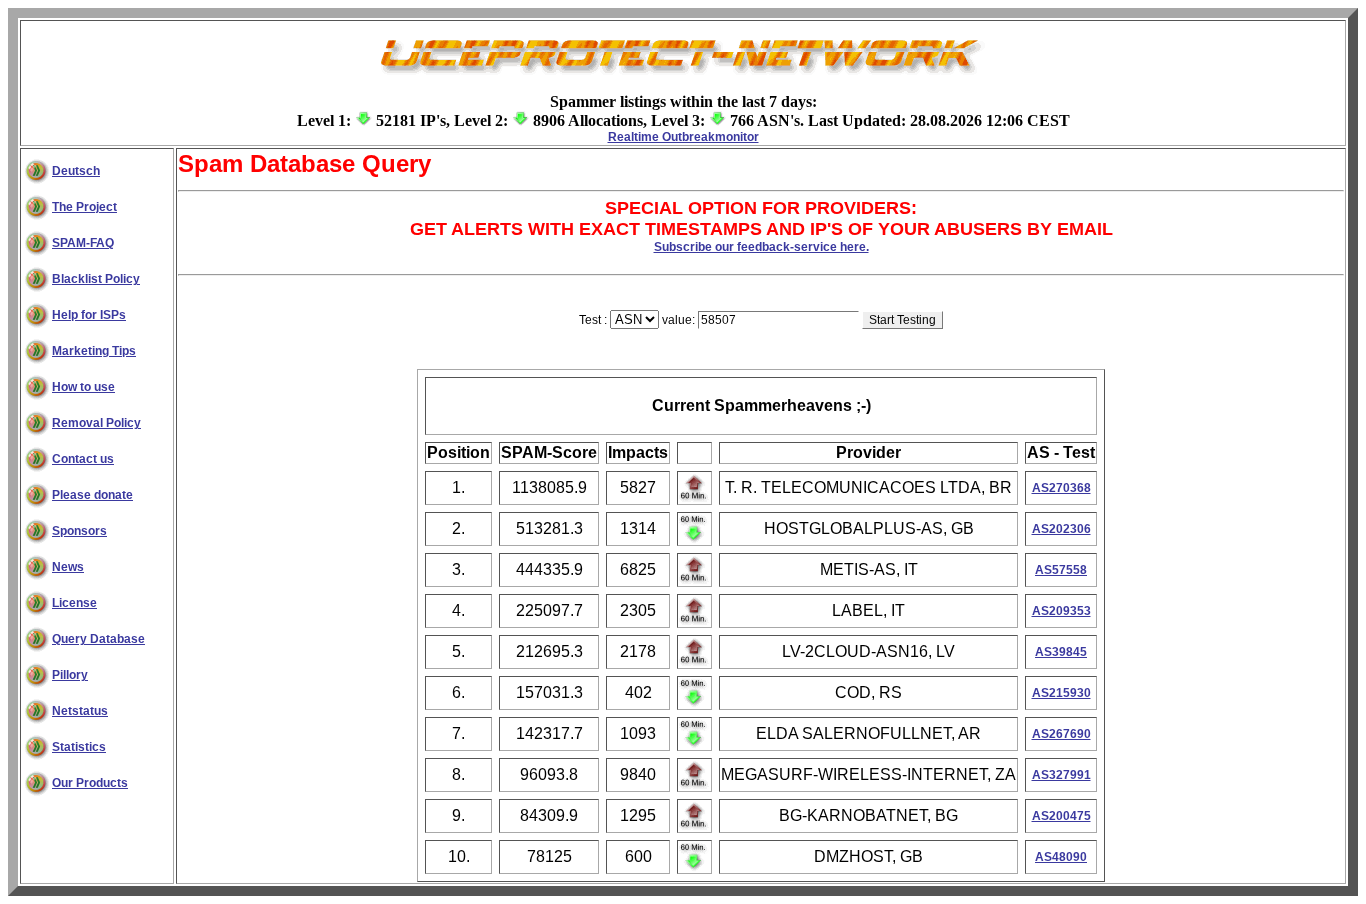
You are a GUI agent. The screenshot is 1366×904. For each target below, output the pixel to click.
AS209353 (1061, 611)
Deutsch (76, 171)
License (74, 603)
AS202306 (1061, 529)
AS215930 (1061, 693)
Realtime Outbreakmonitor (683, 137)
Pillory (70, 675)
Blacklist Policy (96, 279)
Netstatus (80, 711)
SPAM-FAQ (83, 243)
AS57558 (1061, 570)
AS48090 (1061, 857)
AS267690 (1061, 734)
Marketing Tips (94, 351)
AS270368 (1061, 488)
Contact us (83, 459)
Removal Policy (96, 423)
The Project (84, 207)
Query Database (98, 639)
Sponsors (79, 531)
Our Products (90, 783)
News (68, 567)
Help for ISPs (89, 315)
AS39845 (1061, 652)
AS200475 (1061, 816)
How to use (83, 387)
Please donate (92, 495)
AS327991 (1061, 775)
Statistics (79, 747)
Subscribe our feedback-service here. (761, 247)
